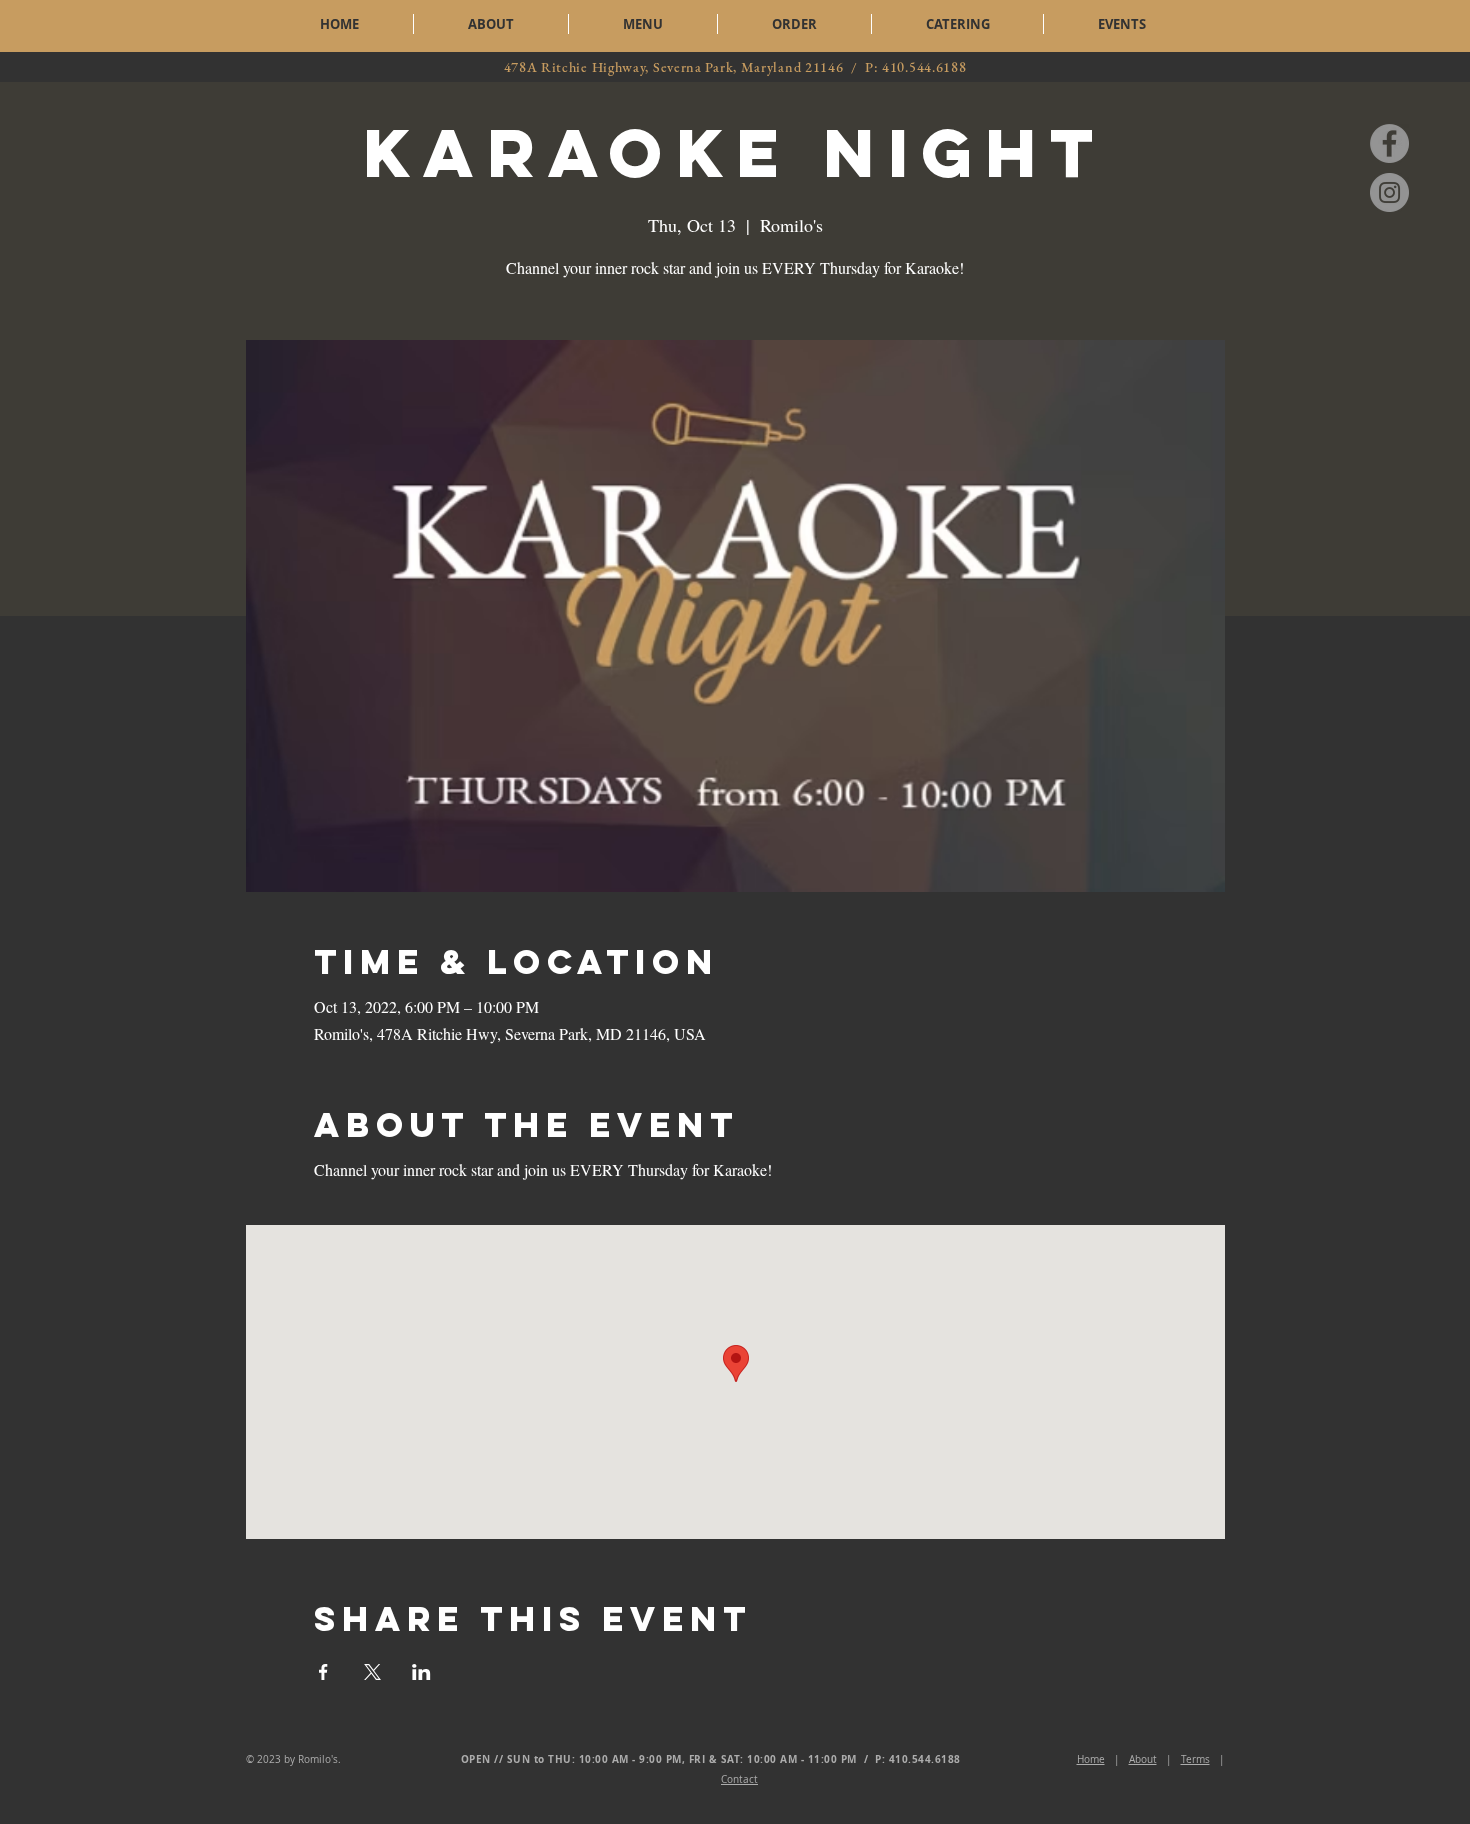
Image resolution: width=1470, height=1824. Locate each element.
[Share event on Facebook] (323, 1672)
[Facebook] (1389, 143)
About (1143, 1759)
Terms (1195, 1759)
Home (1091, 1759)
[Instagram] (1389, 192)
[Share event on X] (372, 1672)
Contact (739, 1779)
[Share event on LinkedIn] (421, 1672)
